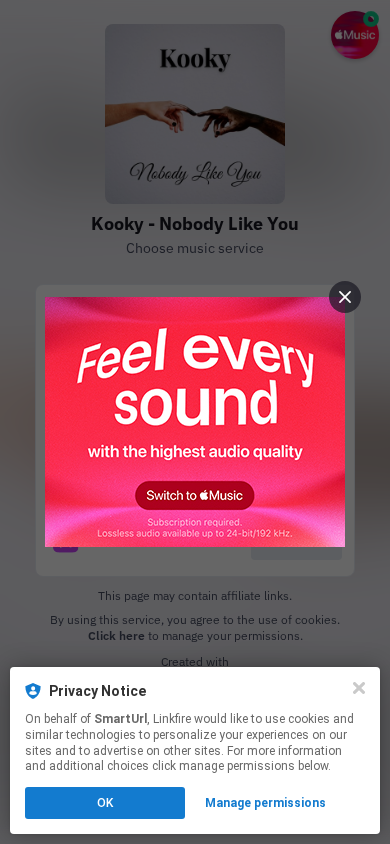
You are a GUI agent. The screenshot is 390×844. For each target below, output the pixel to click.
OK (105, 803)
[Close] (359, 688)
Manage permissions (265, 803)
